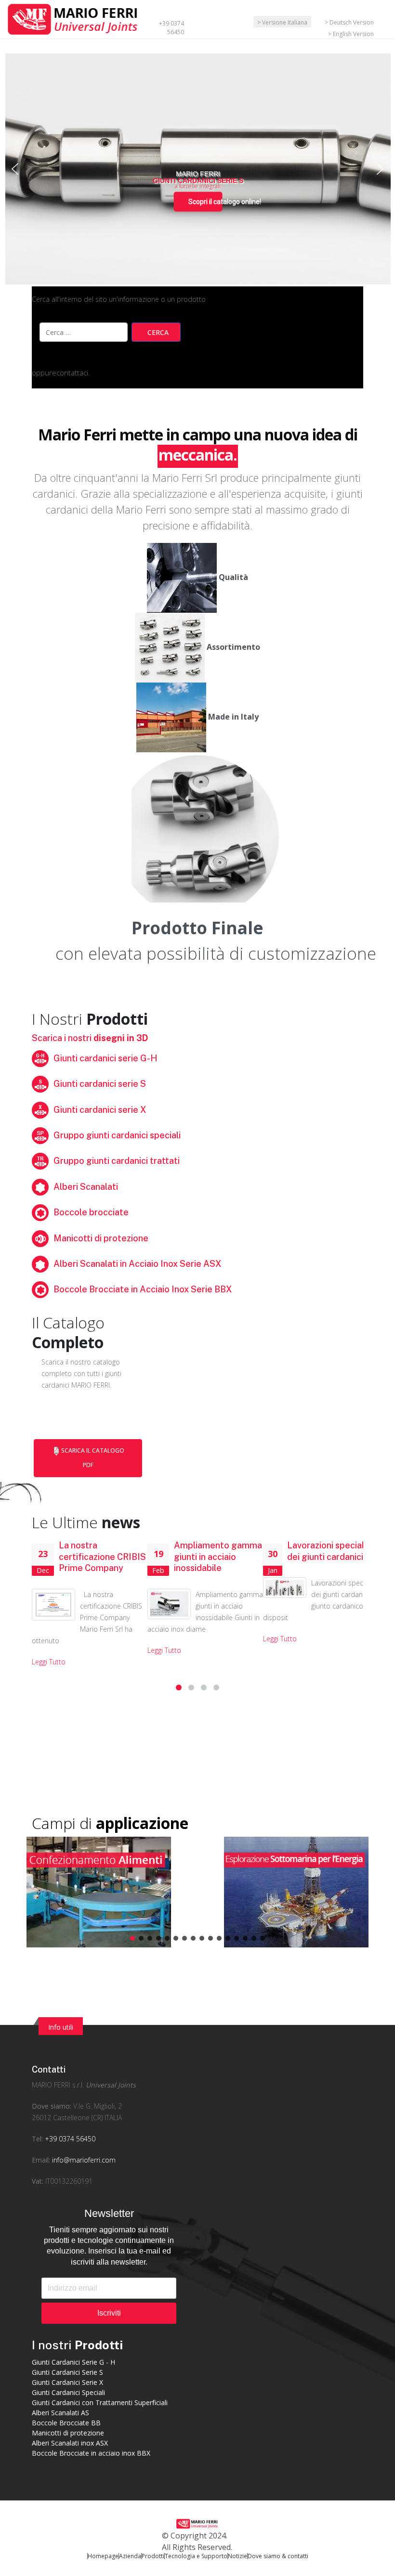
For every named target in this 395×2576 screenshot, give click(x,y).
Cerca (158, 332)
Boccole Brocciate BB (66, 2423)
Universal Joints (111, 2085)
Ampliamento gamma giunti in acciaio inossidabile (218, 1557)
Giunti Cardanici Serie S (67, 2372)
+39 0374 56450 (171, 28)
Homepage (103, 2556)
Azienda (130, 2556)
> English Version (351, 34)
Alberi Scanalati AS (60, 2413)
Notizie (237, 2556)
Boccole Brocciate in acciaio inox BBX (91, 2453)
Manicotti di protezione (68, 2433)
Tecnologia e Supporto (196, 2556)
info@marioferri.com (84, 2160)
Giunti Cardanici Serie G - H (73, 2362)
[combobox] (84, 332)
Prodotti (153, 2556)
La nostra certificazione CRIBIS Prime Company (102, 1557)
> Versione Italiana (282, 22)
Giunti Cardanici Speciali (68, 2392)
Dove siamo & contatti (278, 2556)
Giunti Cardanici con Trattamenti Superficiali (100, 2402)
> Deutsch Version (349, 22)
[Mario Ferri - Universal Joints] (74, 18)
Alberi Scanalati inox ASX (70, 2443)
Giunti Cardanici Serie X (67, 2382)
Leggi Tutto (49, 1662)
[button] (15, 169)
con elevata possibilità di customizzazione (216, 953)
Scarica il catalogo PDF (93, 1458)
